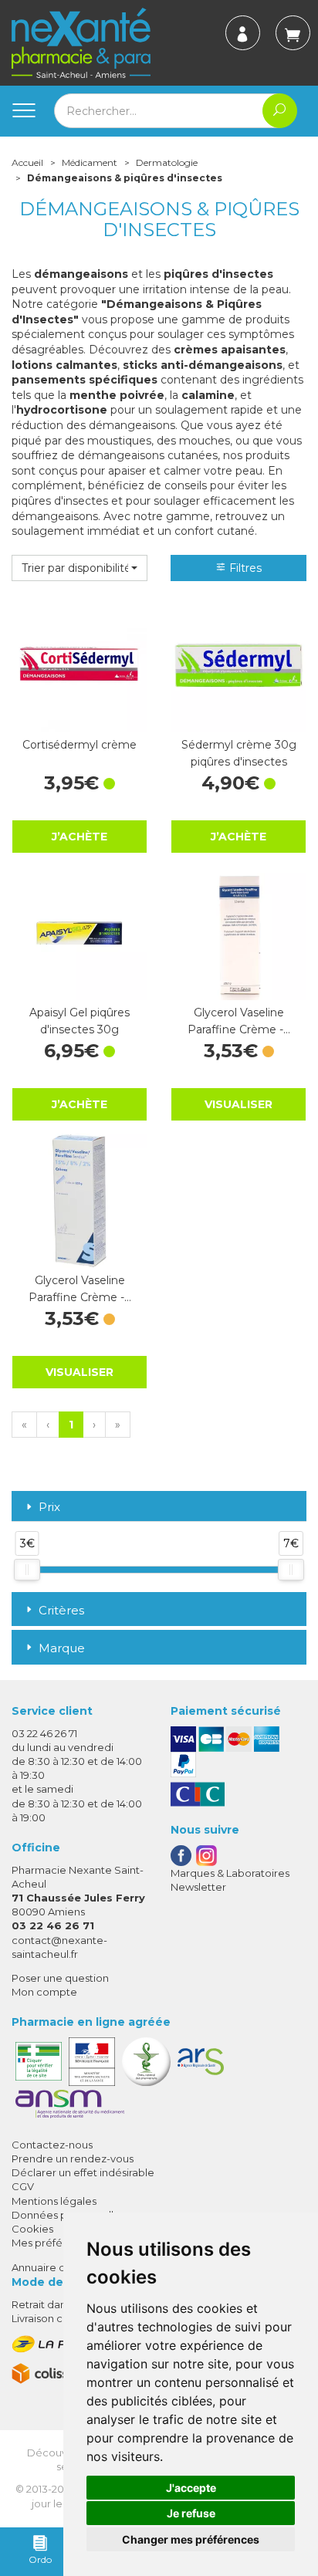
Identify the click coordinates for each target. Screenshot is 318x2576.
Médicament (90, 162)
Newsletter (198, 1887)
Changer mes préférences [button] (191, 2539)
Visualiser (238, 1104)
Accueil (27, 162)
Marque (62, 1648)
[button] (79, 568)
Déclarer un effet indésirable (83, 2172)
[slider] (27, 1570)
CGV (23, 2186)
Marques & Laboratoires (230, 1873)
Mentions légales (54, 2201)
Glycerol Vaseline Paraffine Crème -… (239, 1021)
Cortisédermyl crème (79, 745)
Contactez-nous (52, 2145)
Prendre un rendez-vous (73, 2158)
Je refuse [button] (191, 2513)
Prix (49, 1508)
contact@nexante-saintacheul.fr (59, 1947)
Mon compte (44, 1992)
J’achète (79, 837)
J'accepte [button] (191, 2488)
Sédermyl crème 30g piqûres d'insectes (239, 753)
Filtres (244, 568)
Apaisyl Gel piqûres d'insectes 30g (79, 1021)
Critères (61, 1610)
